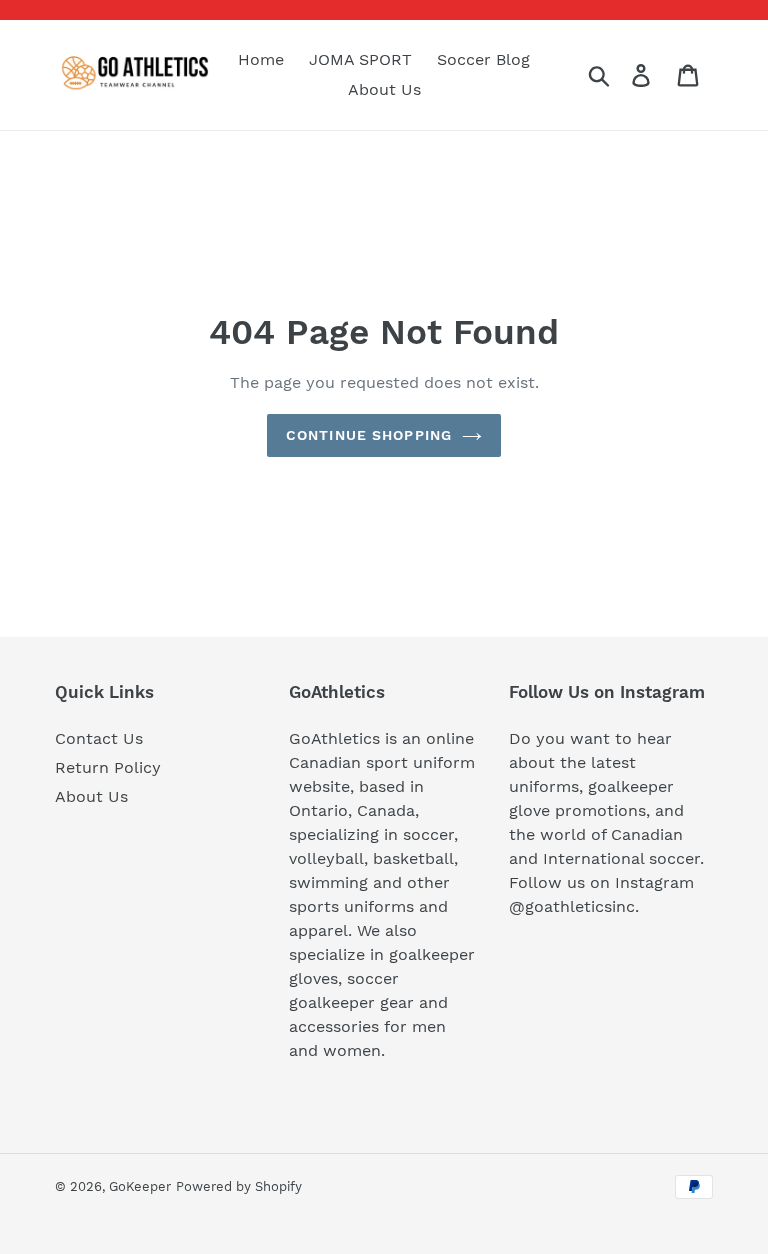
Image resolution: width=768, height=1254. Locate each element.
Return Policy (108, 767)
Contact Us (99, 738)
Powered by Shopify (239, 1186)
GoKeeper (140, 1186)
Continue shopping (369, 435)
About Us (91, 796)
